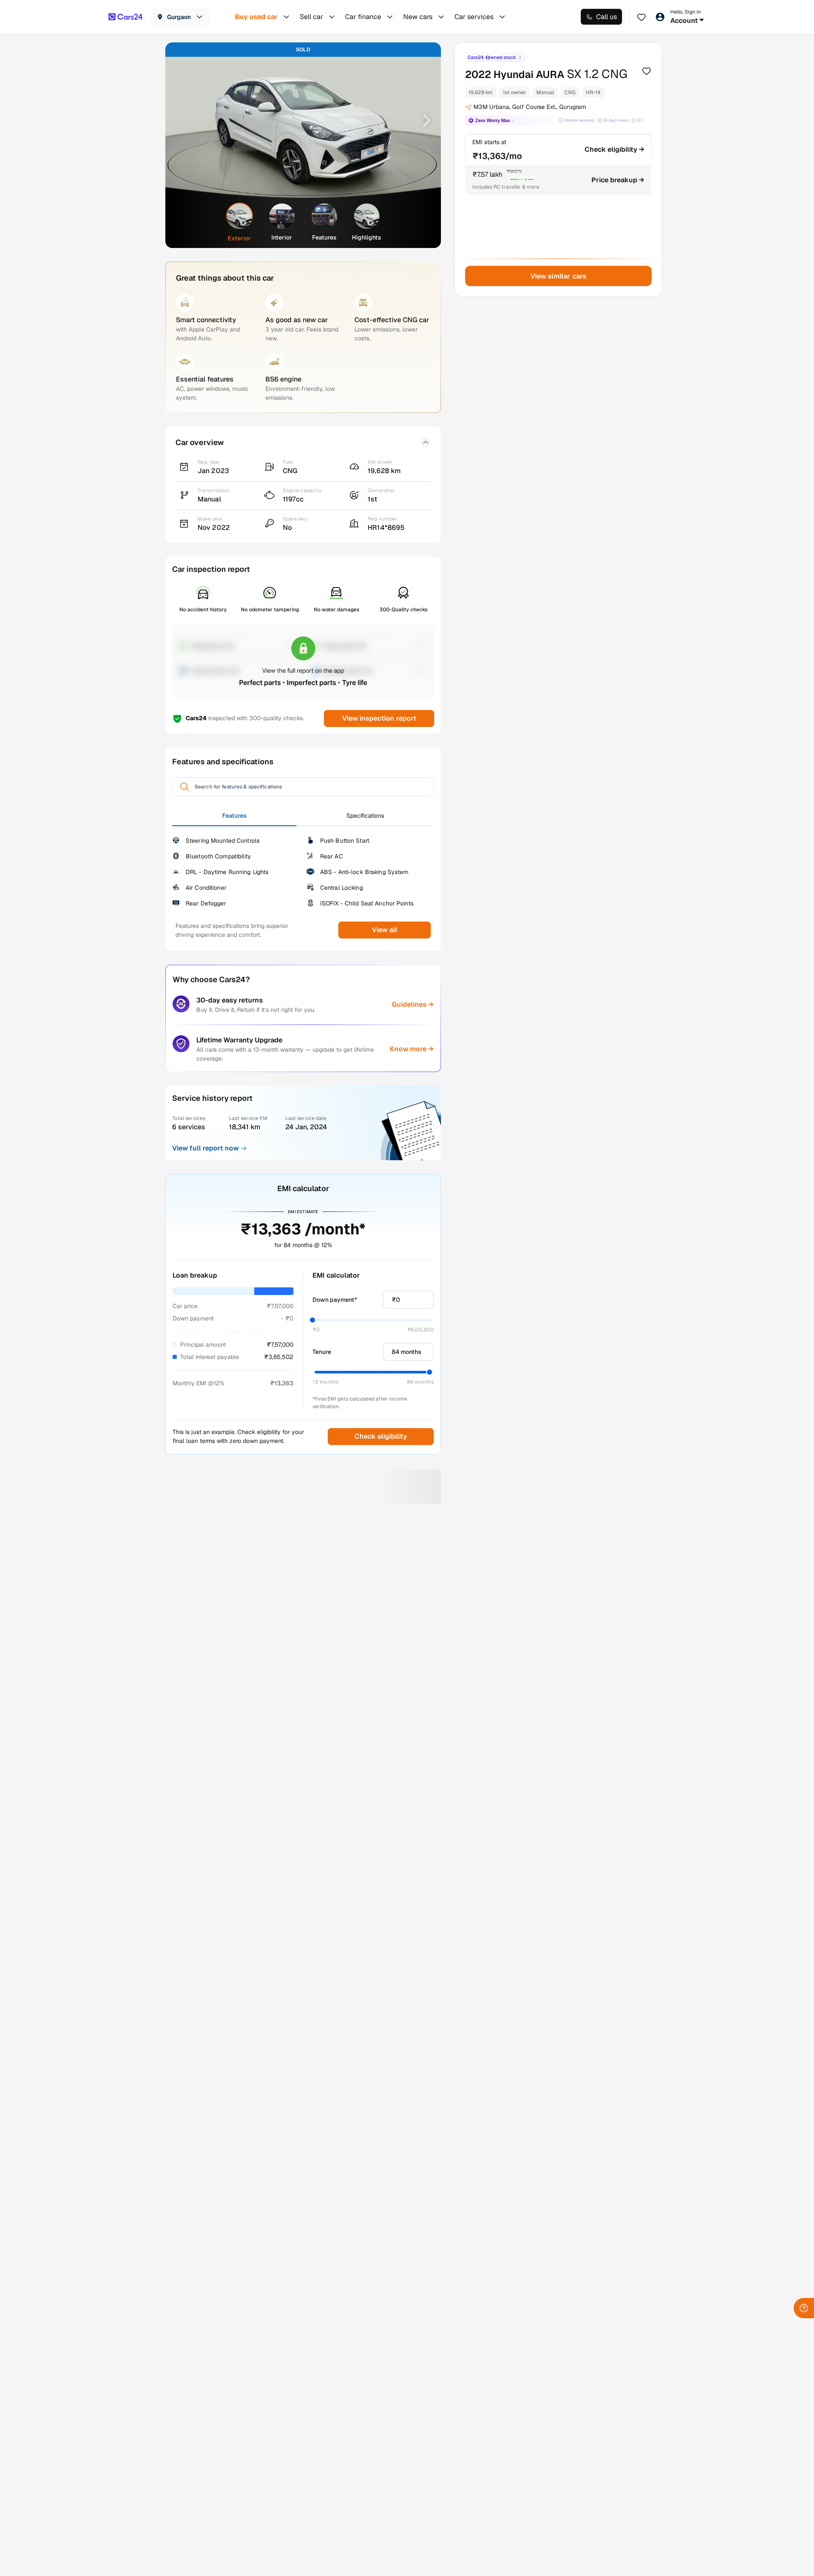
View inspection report (379, 718)
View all (385, 930)
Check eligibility (381, 1436)
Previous (183, 120)
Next (424, 120)
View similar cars (559, 276)
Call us (606, 17)
